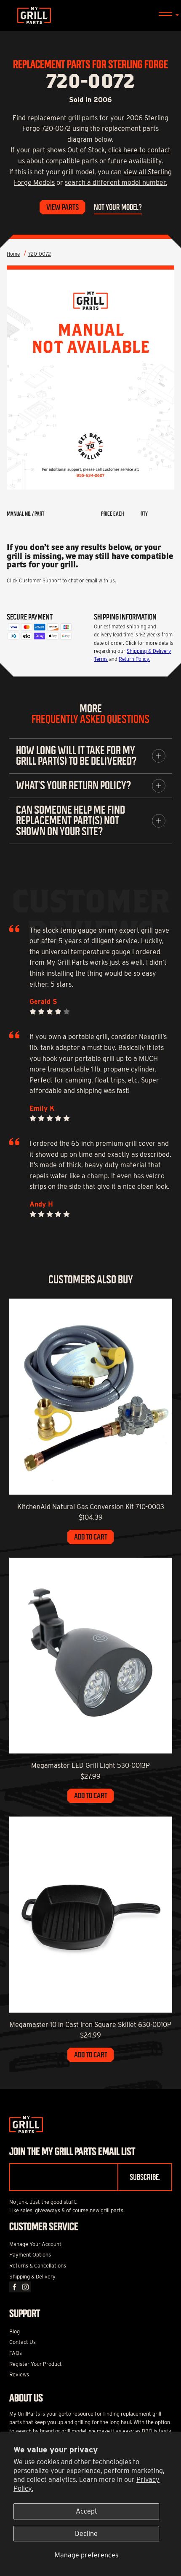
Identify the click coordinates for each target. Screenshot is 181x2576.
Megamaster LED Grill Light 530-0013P (90, 1766)
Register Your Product (36, 2364)
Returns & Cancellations (38, 2266)
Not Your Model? (118, 207)
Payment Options (30, 2255)
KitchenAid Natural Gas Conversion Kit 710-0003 (91, 1507)
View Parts (63, 207)
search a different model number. (116, 183)
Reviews (19, 2374)
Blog (15, 2331)
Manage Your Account (35, 2244)
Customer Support (40, 580)
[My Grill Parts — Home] (90, 15)
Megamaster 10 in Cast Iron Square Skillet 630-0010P (90, 2025)
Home (13, 254)
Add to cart (91, 1537)
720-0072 (40, 254)
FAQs (16, 2353)
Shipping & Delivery (32, 2277)
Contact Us (23, 2342)
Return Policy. (134, 659)
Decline (86, 2534)
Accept (87, 2511)
